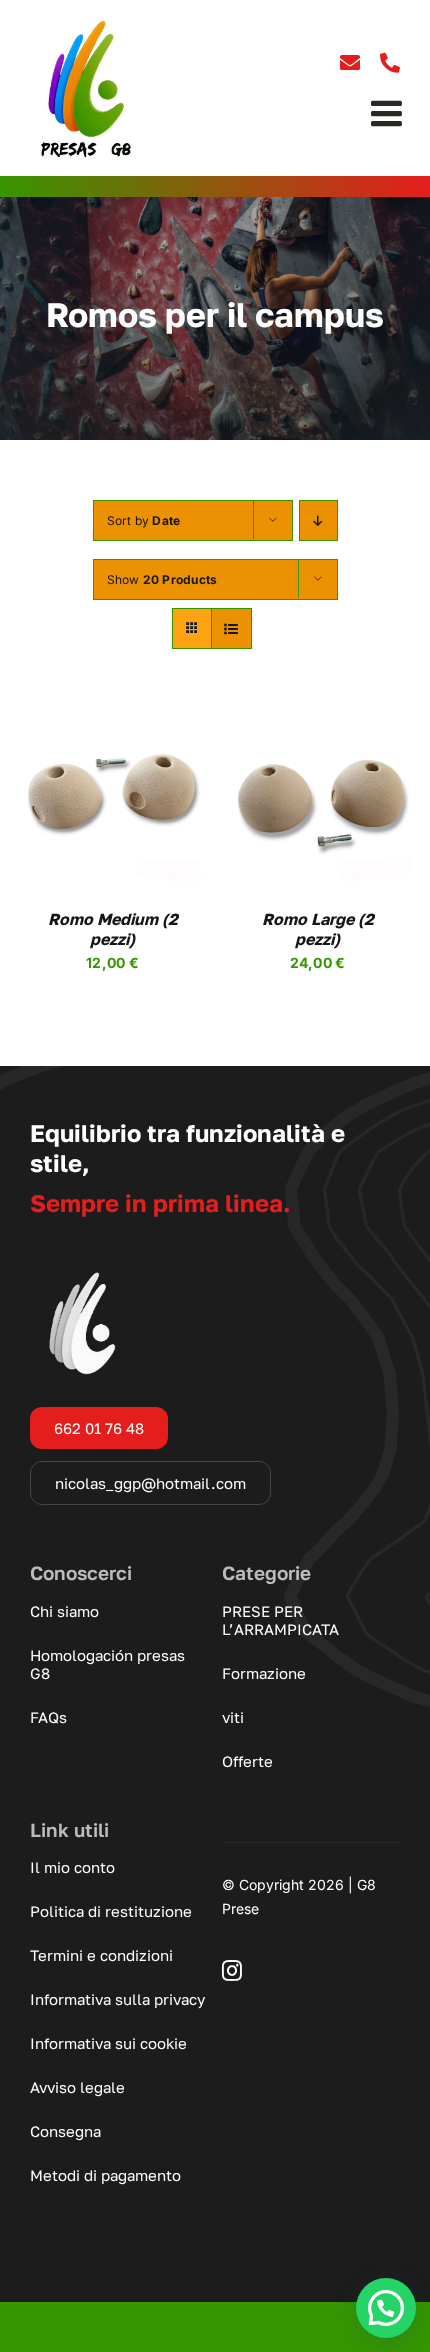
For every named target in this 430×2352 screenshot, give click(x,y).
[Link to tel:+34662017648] (390, 63)
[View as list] (231, 628)
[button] (386, 2308)
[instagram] (232, 1971)
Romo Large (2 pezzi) (318, 929)
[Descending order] (318, 520)
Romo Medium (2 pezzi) (113, 929)
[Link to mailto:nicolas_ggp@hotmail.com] (350, 63)
